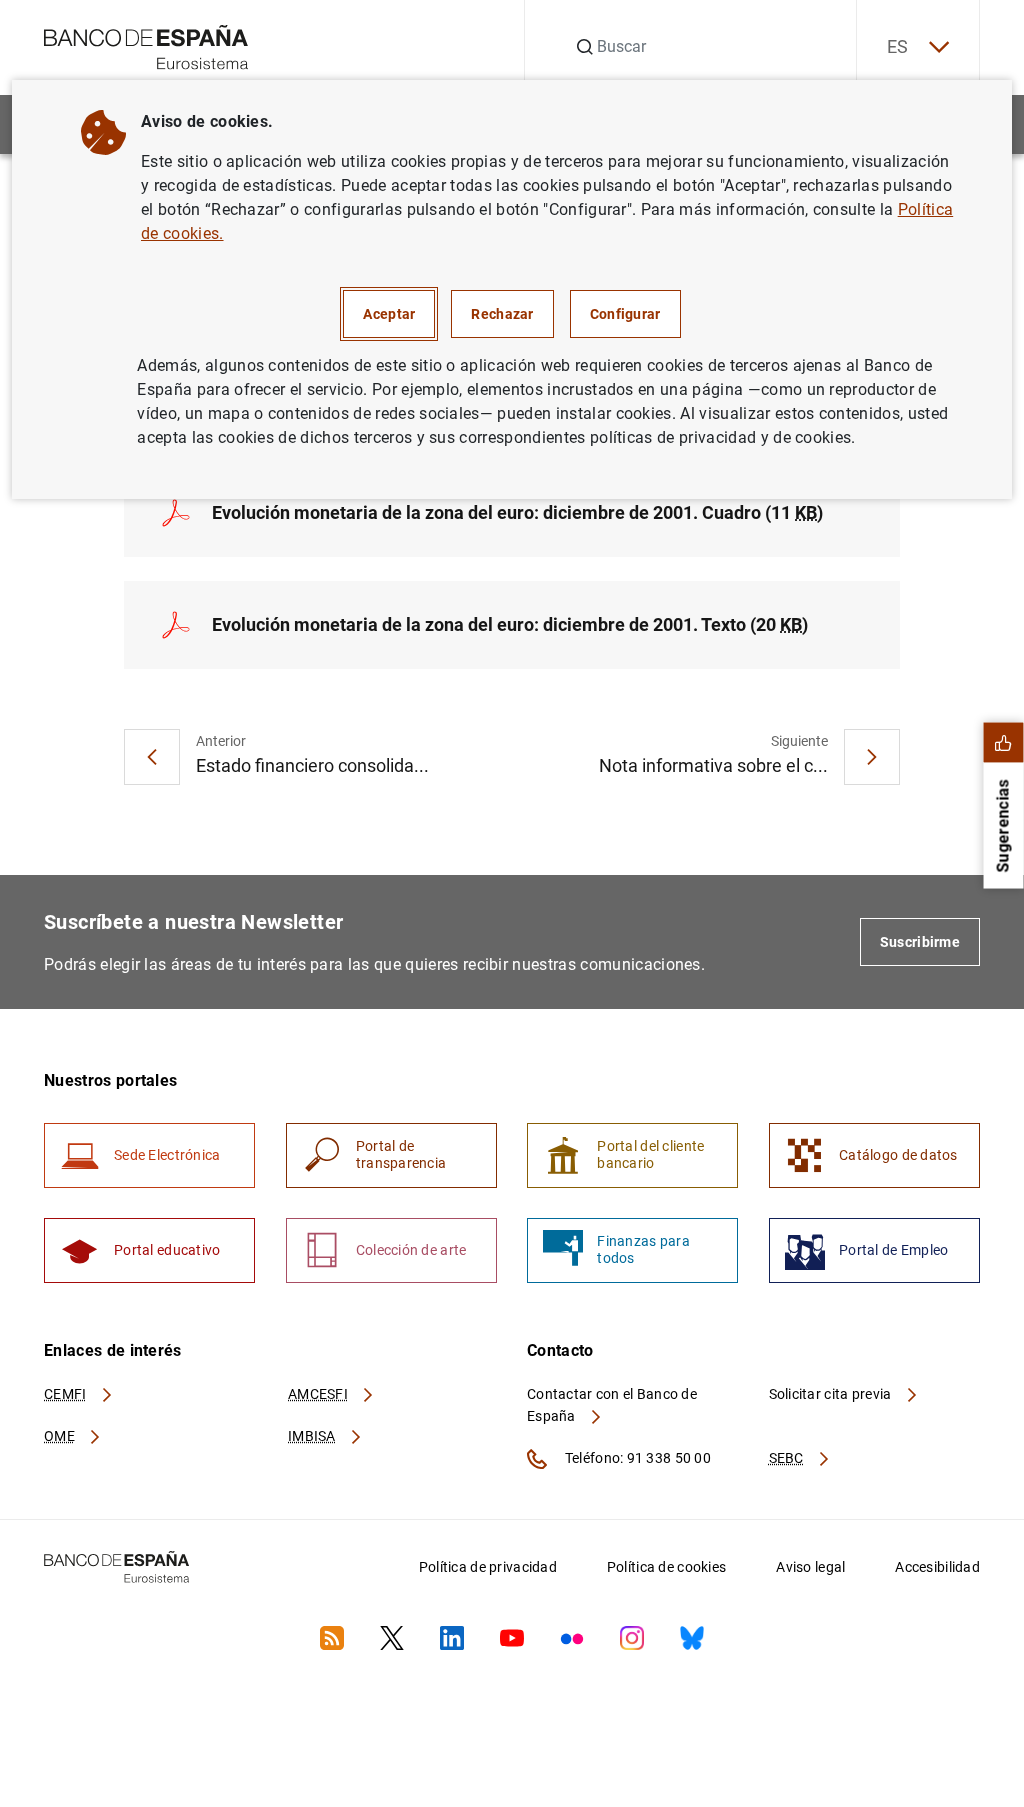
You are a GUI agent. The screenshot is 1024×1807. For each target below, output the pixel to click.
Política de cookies (666, 1567)
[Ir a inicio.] (146, 45)
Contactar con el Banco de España (612, 1405)
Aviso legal (810, 1567)
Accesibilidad (937, 1567)
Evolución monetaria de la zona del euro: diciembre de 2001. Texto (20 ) (510, 624)
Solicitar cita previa (832, 1394)
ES (898, 46)
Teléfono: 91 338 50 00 (636, 1458)
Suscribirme (920, 942)
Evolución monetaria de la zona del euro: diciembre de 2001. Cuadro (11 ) (517, 512)
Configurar (625, 314)
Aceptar (389, 314)
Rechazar (502, 314)
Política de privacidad (488, 1567)
